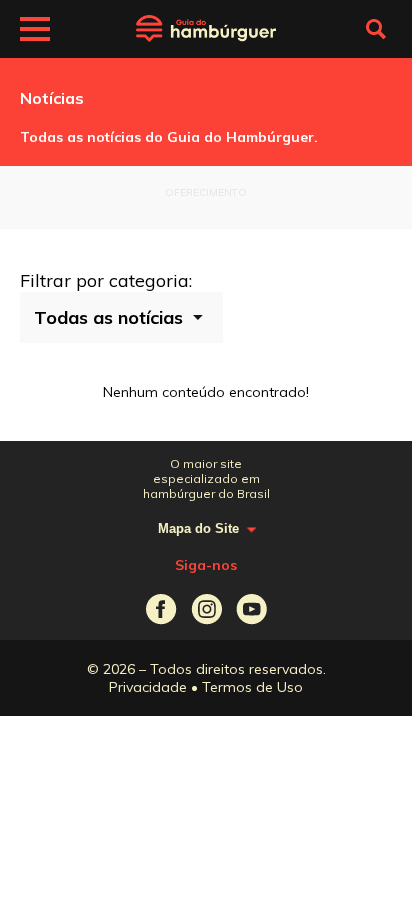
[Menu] (35, 32)
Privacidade (148, 687)
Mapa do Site (198, 528)
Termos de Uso (252, 687)
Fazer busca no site (376, 29)
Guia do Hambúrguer (206, 29)
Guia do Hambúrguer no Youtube (251, 609)
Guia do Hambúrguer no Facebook (161, 609)
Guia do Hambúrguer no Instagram (206, 609)
